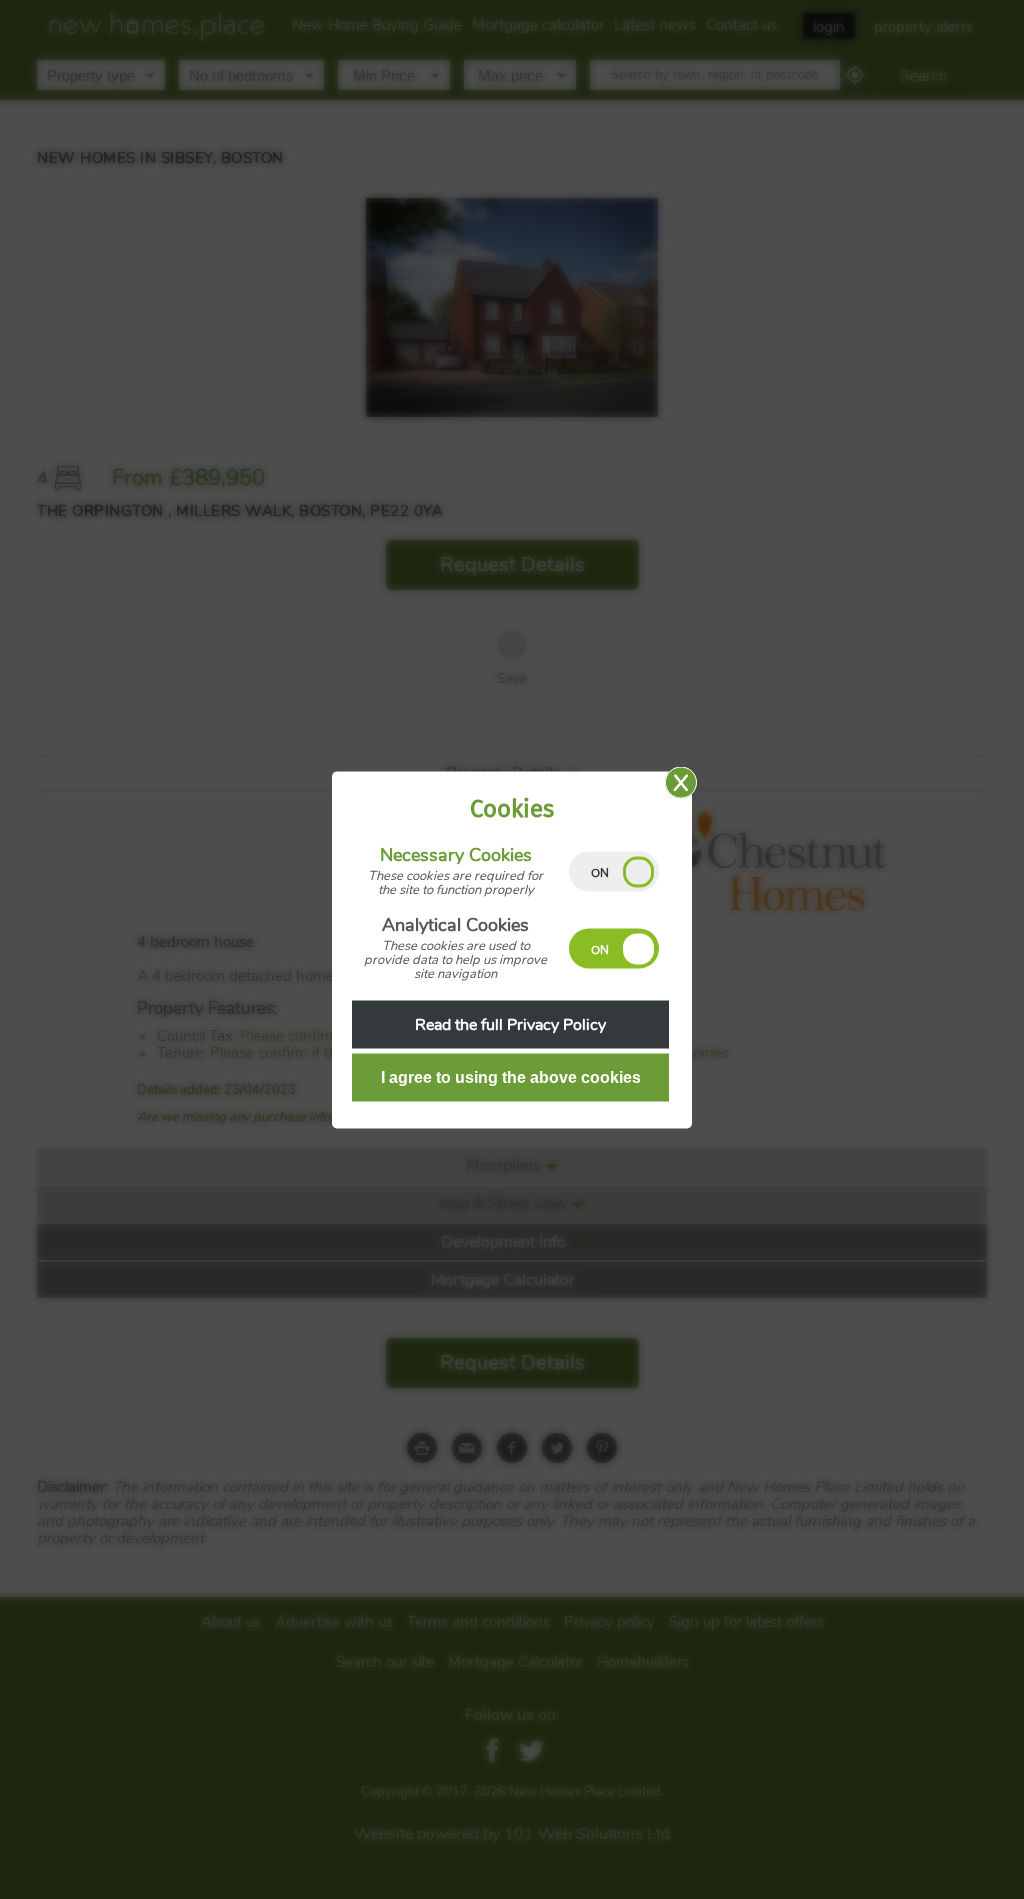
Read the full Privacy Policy (510, 1024)
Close (681, 782)
